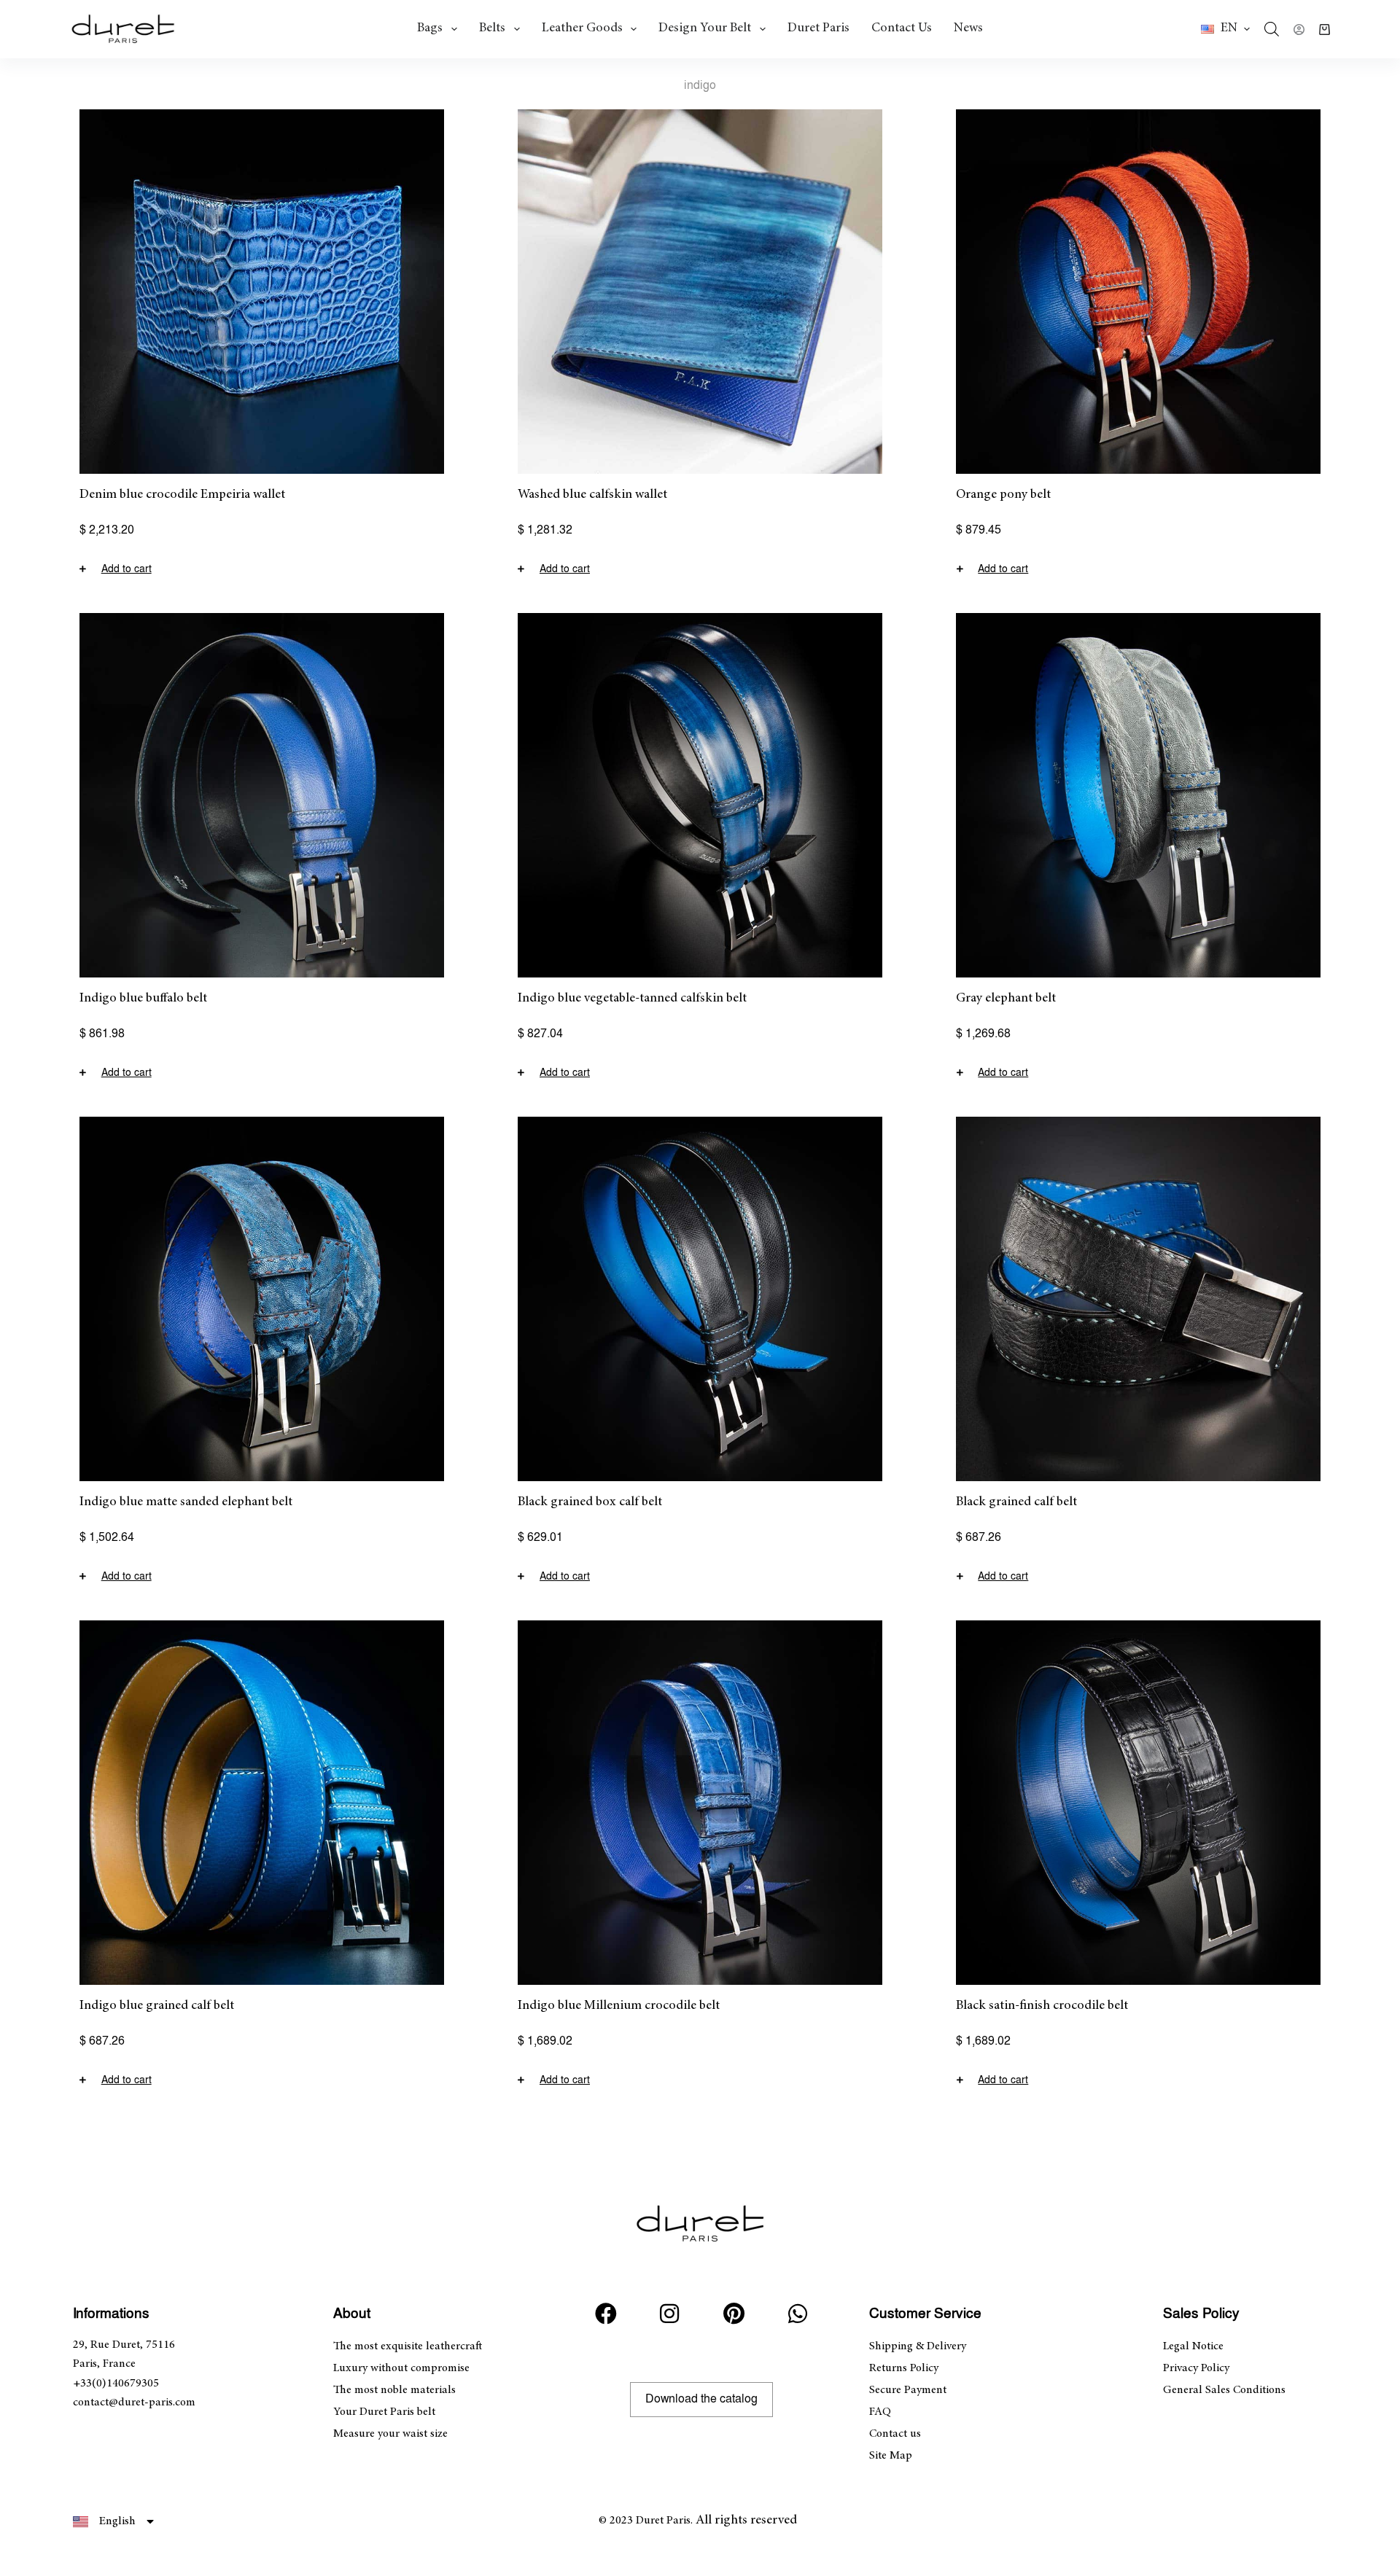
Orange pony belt (1003, 495)
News (968, 28)
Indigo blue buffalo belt (143, 999)
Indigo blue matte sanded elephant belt (186, 1502)
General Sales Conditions (1224, 2390)
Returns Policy (904, 2368)
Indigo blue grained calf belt (157, 2006)
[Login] (1299, 30)
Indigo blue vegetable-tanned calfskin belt (632, 999)
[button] (1225, 29)
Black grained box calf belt (590, 1502)
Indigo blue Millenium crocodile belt (619, 2006)
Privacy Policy (1196, 2368)
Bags (430, 28)
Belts (492, 28)
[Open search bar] (1272, 29)
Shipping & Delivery (918, 2346)
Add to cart (127, 569)
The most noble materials (394, 2390)
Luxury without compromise (401, 2368)
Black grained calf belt (1016, 1502)
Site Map (891, 2456)
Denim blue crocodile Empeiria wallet (182, 495)
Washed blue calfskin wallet (592, 495)
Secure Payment (908, 2390)
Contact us (902, 28)
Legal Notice (1193, 2346)
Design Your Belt (705, 28)
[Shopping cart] (1325, 30)
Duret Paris (818, 28)
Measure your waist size (390, 2434)
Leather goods (582, 28)
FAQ (880, 2412)
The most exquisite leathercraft (408, 2346)
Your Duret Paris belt (384, 2412)
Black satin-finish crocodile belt (1042, 2006)
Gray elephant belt (1006, 999)
